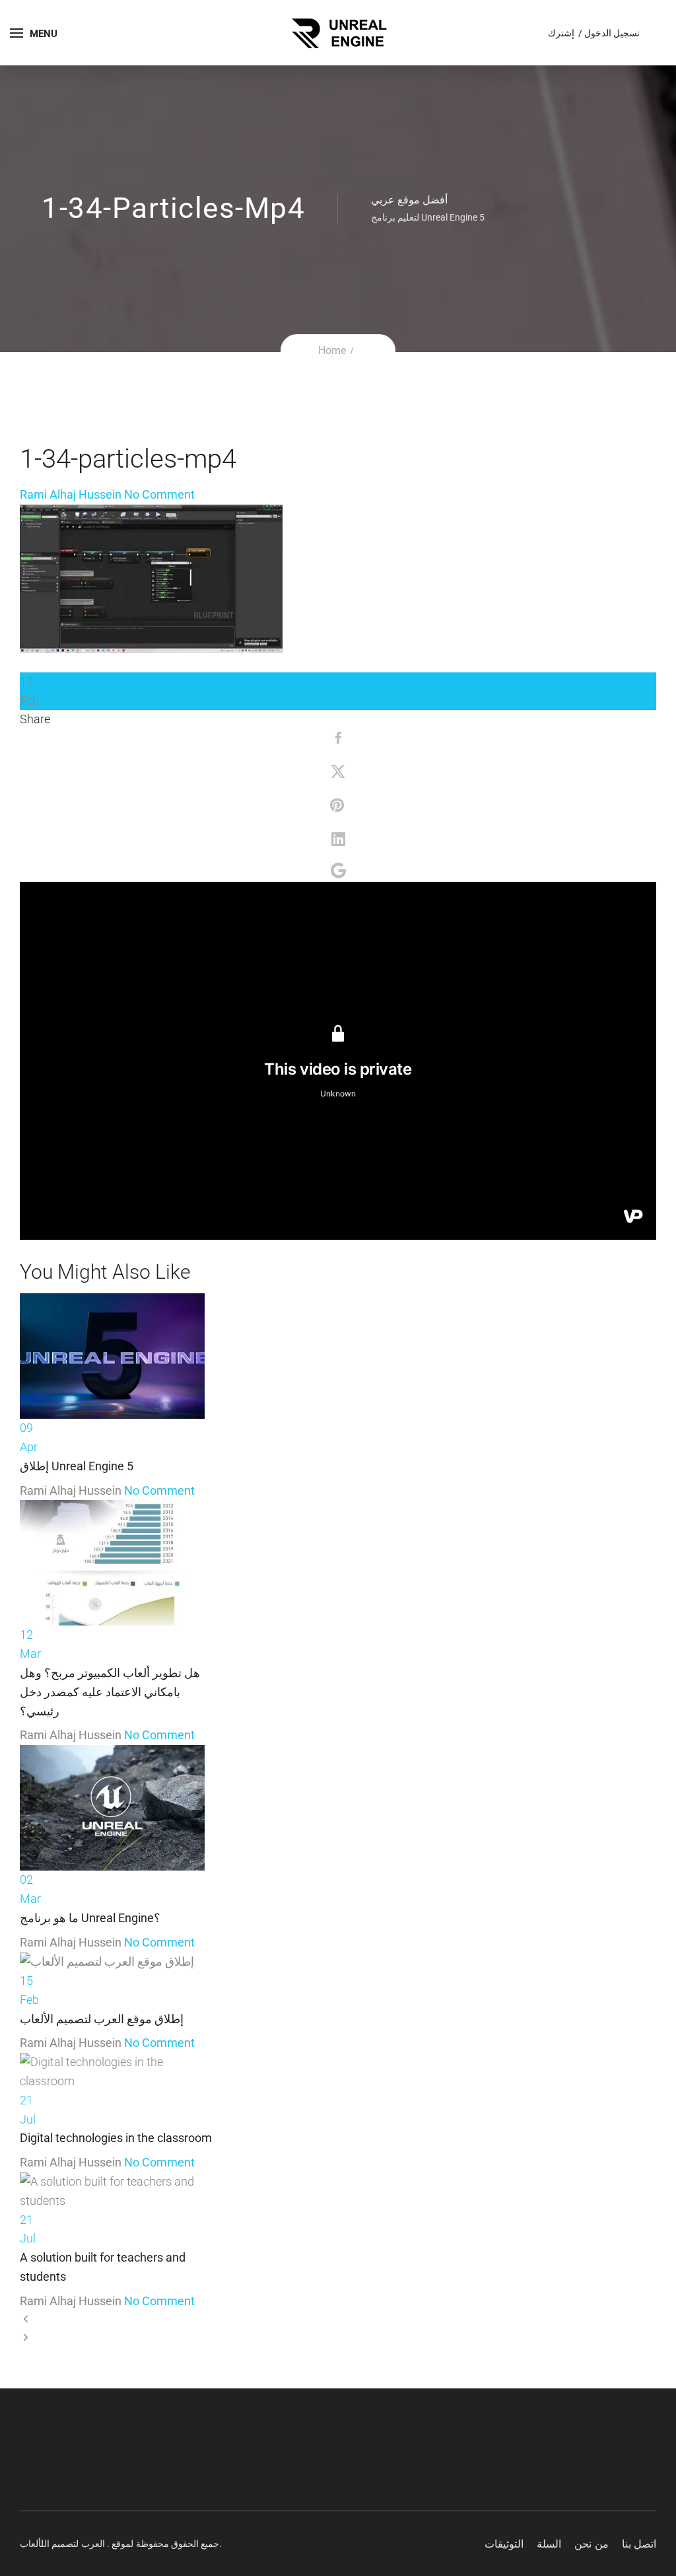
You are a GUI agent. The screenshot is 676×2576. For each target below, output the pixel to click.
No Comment (159, 494)
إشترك (562, 33)
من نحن (591, 2544)
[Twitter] (338, 773)
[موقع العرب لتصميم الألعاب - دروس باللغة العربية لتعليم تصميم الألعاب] (338, 31)
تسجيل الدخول (612, 33)
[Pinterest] (338, 807)
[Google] (338, 872)
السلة (549, 2544)
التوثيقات (504, 2544)
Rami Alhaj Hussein (71, 494)
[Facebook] (338, 739)
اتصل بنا (639, 2544)
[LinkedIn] (338, 840)
